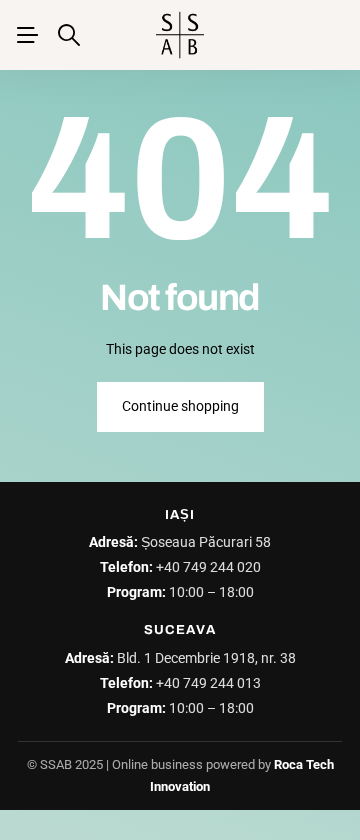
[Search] (69, 35)
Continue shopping (180, 406)
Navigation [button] (27, 35)
